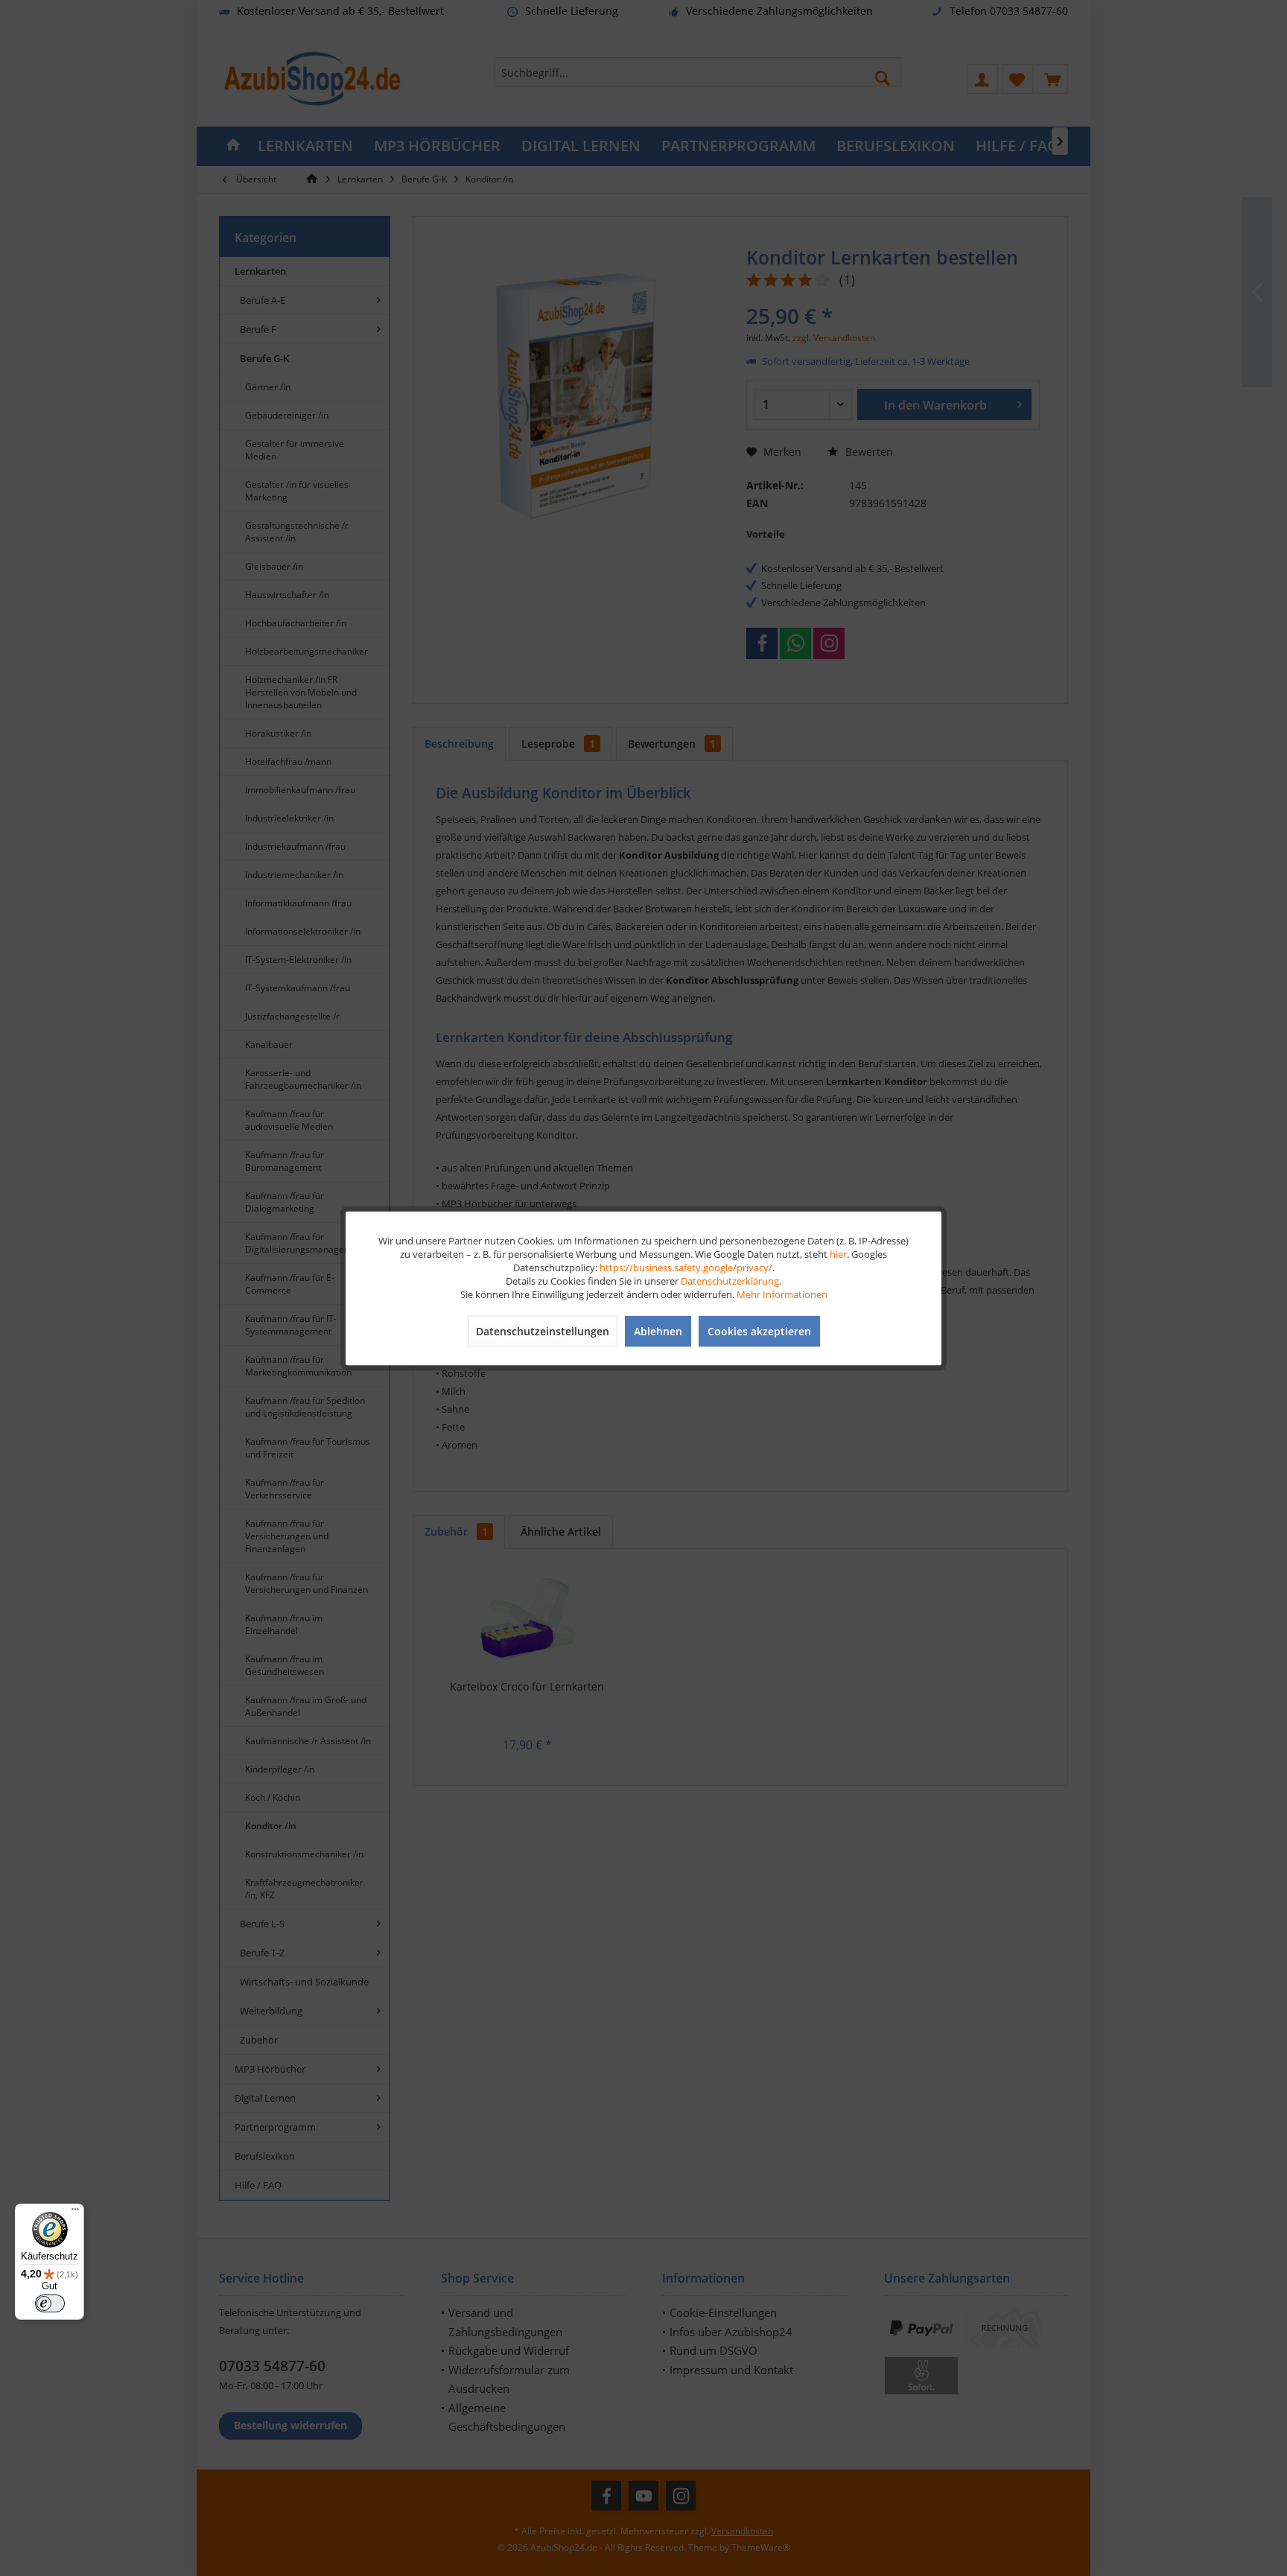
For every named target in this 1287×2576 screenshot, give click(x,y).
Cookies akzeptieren (759, 1330)
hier (838, 1253)
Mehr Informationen (782, 1294)
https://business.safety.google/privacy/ (686, 1267)
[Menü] (75, 2213)
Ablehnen (658, 1330)
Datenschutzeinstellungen (543, 1330)
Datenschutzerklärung (730, 1280)
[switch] (50, 2303)
